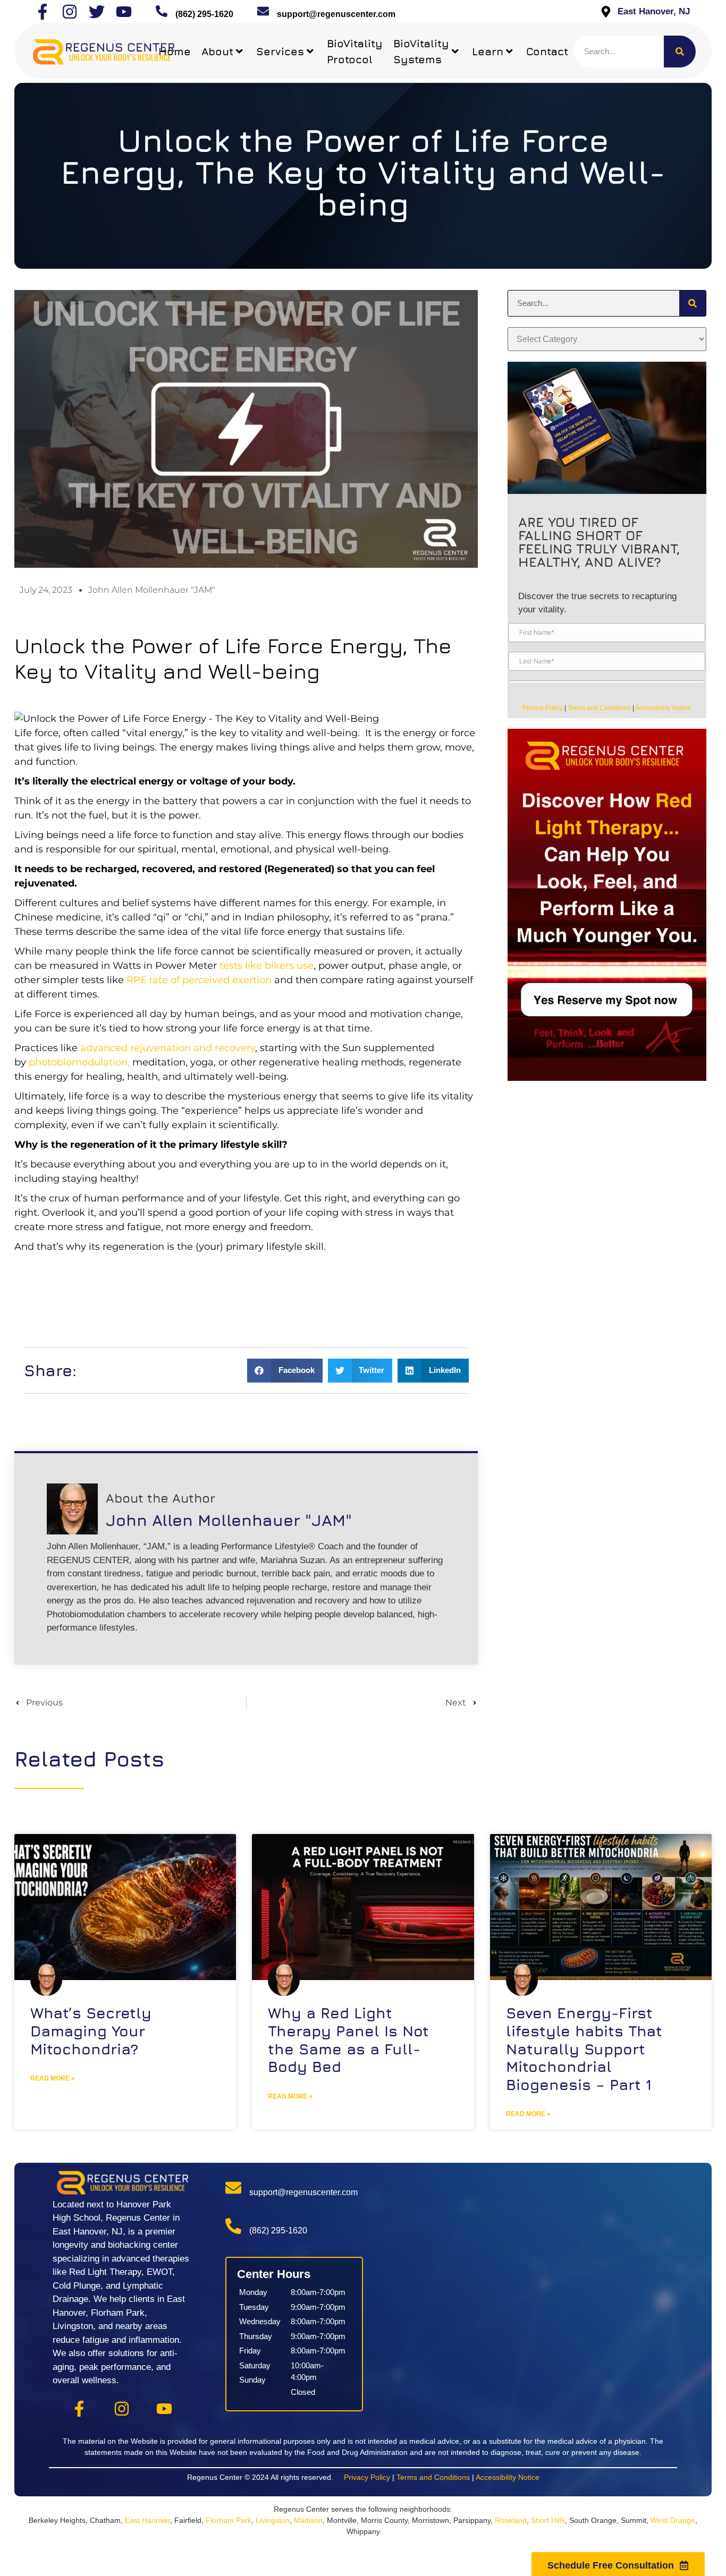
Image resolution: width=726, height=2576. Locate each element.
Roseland (511, 2520)
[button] (285, 1371)
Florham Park (229, 2520)
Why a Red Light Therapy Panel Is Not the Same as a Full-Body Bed (348, 2040)
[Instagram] (70, 12)
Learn (488, 51)
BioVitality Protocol (355, 51)
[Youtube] (124, 12)
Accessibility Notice (663, 708)
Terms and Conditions (599, 708)
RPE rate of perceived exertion (199, 980)
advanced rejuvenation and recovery (168, 1048)
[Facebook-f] (43, 12)
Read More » (53, 2078)
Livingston (273, 2520)
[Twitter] (97, 12)
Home (175, 51)
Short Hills (548, 2520)
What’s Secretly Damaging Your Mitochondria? (91, 2031)
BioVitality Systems (421, 51)
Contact (547, 51)
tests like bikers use (267, 966)
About (217, 51)
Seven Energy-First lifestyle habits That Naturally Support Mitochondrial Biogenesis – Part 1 (584, 2048)
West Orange (673, 2520)
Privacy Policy (543, 708)
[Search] (680, 52)
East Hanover (147, 2520)
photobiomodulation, (81, 1062)
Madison (308, 2520)
